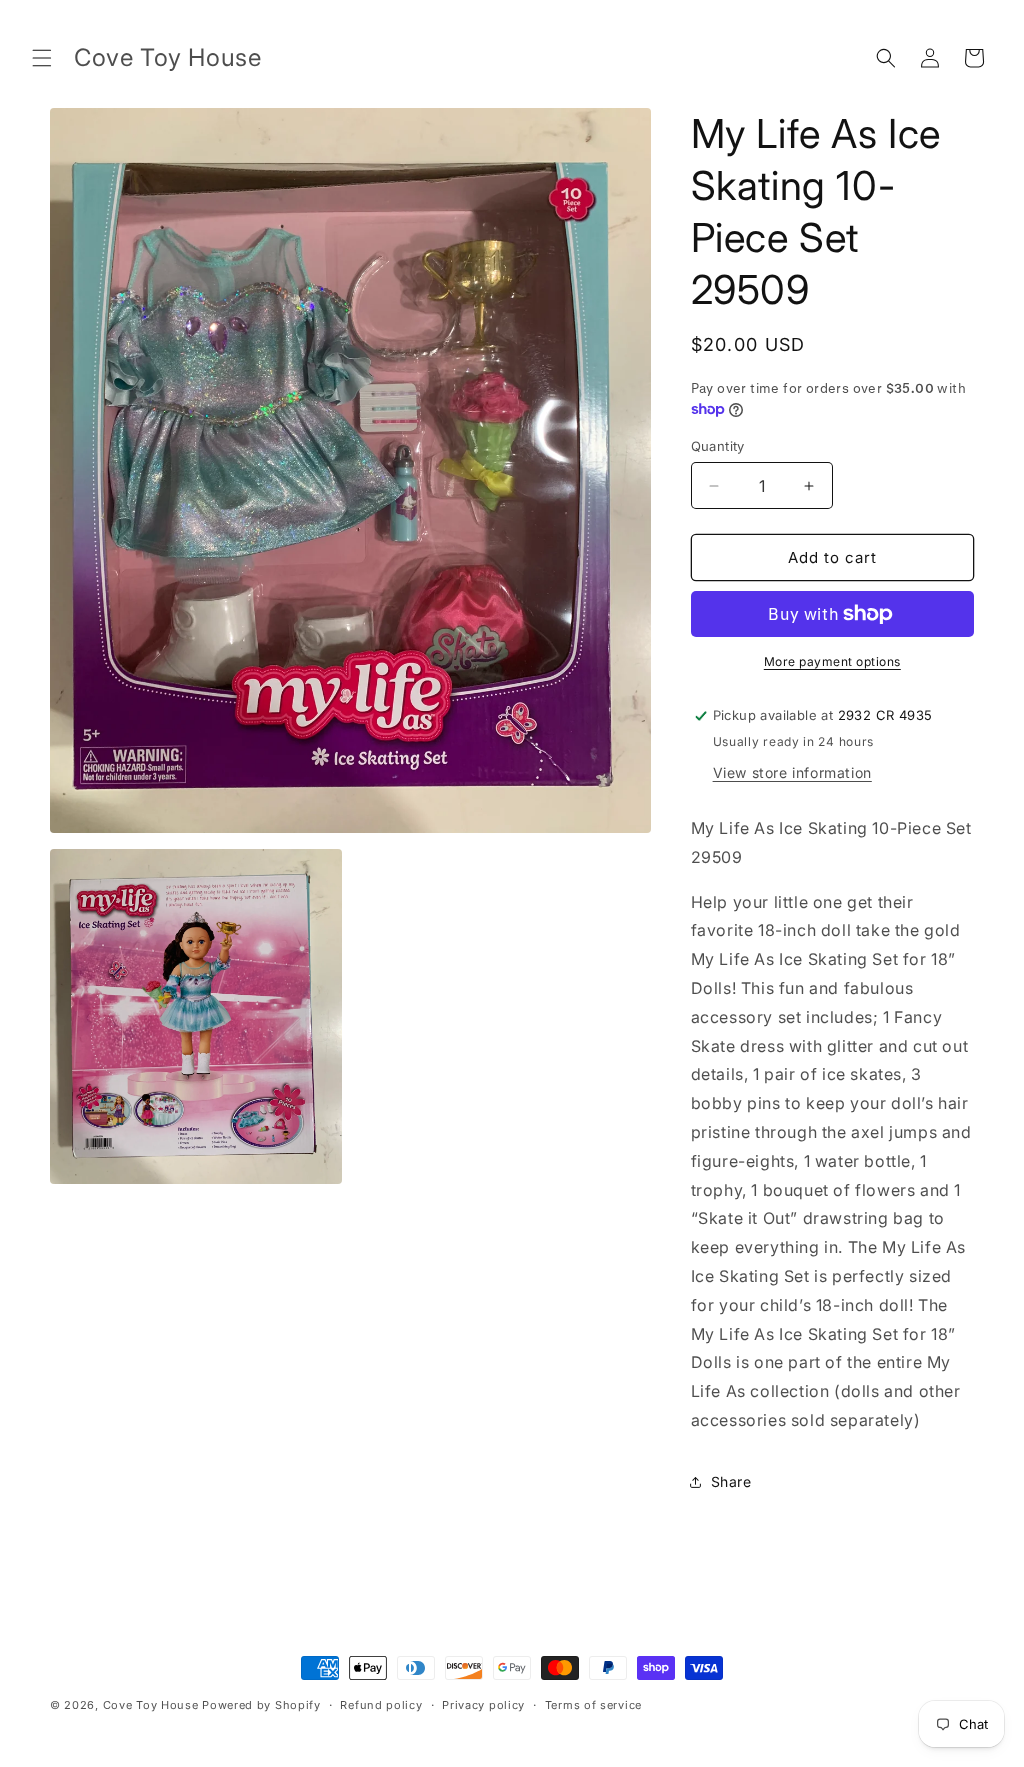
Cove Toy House (151, 1705)
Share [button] (731, 1481)
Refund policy (381, 1705)
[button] (42, 58)
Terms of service (593, 1705)
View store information (792, 772)
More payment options (832, 661)
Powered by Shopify (261, 1705)
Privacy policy (483, 1705)
